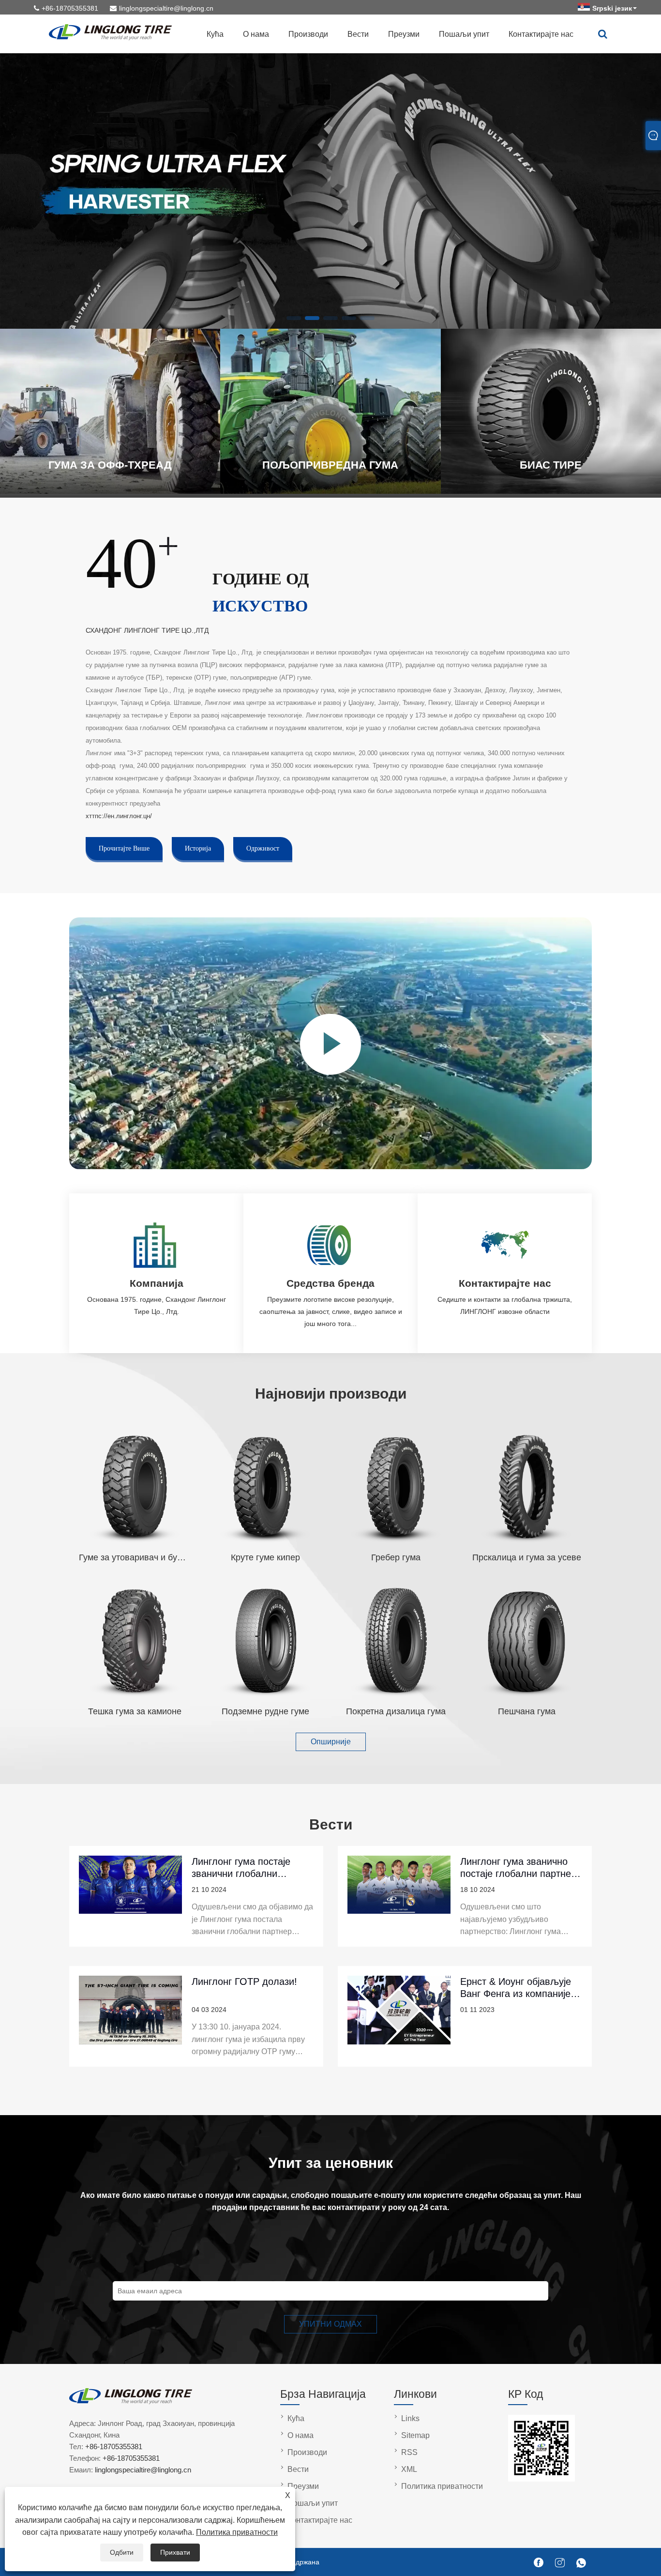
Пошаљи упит (464, 34)
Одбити (122, 2552)
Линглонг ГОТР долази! (244, 1982)
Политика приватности (237, 2532)
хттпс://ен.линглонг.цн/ (119, 816)
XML (409, 2469)
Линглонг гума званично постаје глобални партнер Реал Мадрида (518, 1867)
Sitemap (415, 2435)
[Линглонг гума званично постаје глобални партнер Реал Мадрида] (399, 1896)
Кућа (215, 34)
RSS (409, 2452)
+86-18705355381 (70, 8)
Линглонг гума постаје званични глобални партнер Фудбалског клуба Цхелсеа (251, 1867)
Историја (198, 848)
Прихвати (175, 2552)
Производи (308, 34)
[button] (294, 318)
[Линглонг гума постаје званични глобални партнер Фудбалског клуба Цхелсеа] (130, 1896)
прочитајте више (124, 848)
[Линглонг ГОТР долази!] (130, 2016)
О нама (256, 34)
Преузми (404, 34)
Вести (358, 34)
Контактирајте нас (541, 34)
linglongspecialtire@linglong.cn (166, 8)
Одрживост (263, 848)
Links (410, 2418)
